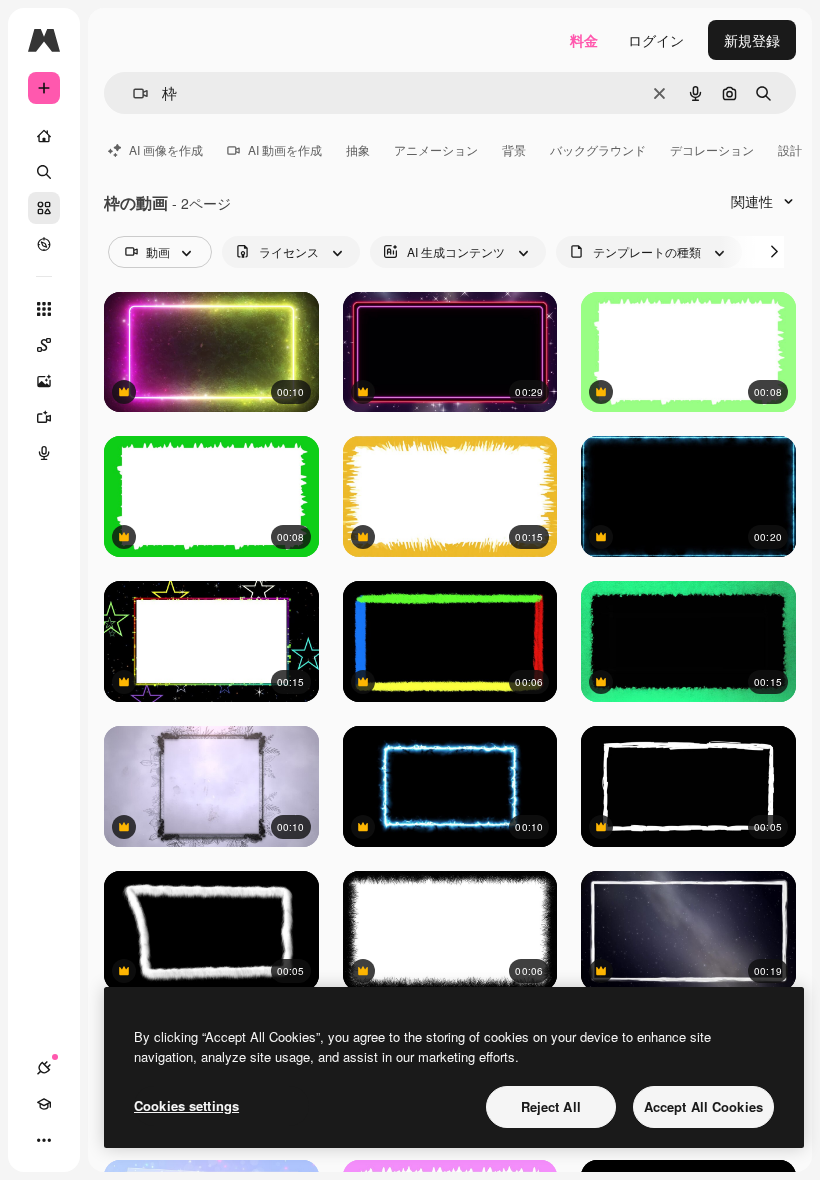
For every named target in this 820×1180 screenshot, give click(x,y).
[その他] (44, 1140)
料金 (584, 40)
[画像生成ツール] (44, 381)
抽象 (358, 149)
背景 (514, 149)
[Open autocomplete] (132, 93)
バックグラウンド (598, 149)
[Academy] (44, 1104)
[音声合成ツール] (44, 453)
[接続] (44, 1068)
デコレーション (712, 149)
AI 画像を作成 (166, 149)
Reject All (551, 1106)
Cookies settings (186, 1105)
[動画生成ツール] (44, 417)
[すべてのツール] (44, 309)
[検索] (44, 172)
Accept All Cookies (703, 1106)
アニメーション (436, 149)
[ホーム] (44, 136)
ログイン (656, 40)
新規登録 (752, 40)
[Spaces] (44, 345)
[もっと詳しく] (44, 244)
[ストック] (44, 208)
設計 (790, 149)
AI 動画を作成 (285, 149)
